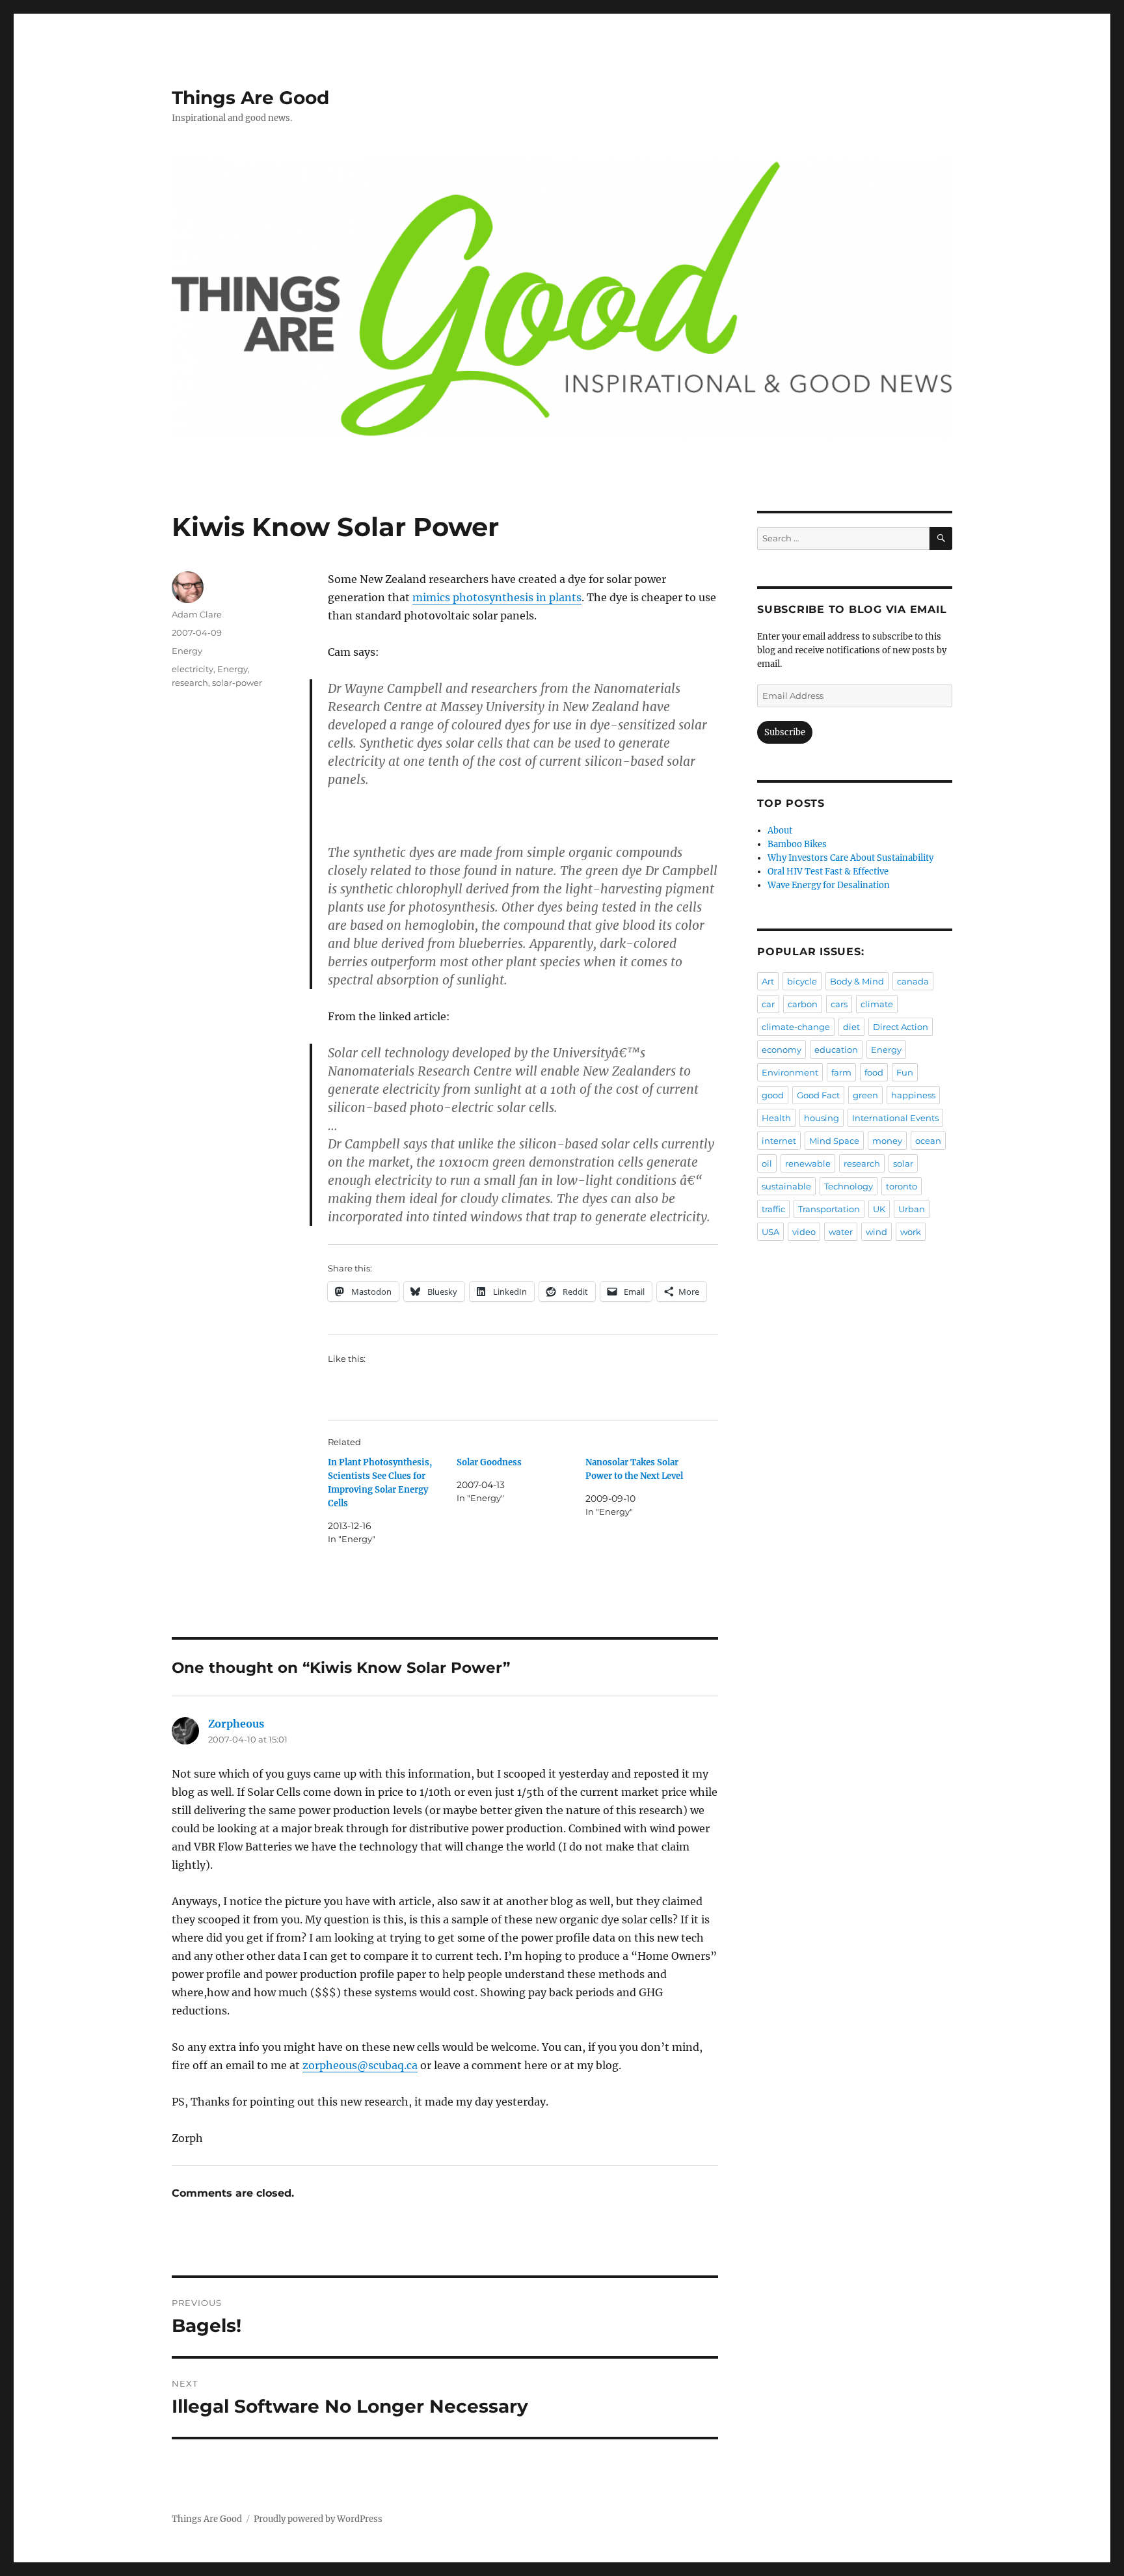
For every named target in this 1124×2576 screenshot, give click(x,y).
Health (776, 1118)
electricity (193, 669)
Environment (790, 1072)
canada (913, 981)
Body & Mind (857, 981)
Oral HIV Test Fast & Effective (828, 872)
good (773, 1095)
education (836, 1050)
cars (839, 1004)
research (190, 683)
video (804, 1232)
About (780, 831)
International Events (895, 1118)
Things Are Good (250, 98)
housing (822, 1118)
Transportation (829, 1209)
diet (851, 1027)
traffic (773, 1209)
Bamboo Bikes (797, 844)
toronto (902, 1186)
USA (770, 1232)
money (887, 1141)
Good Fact (818, 1095)
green (865, 1095)
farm (841, 1072)
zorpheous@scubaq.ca (360, 2065)
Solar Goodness (489, 1462)
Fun (905, 1072)
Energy (187, 651)
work (911, 1232)
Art (768, 981)
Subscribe (785, 732)
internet (779, 1141)
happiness (913, 1095)
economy (782, 1050)
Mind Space (834, 1141)
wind (876, 1232)
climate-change (796, 1027)
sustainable (786, 1186)
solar (903, 1163)
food (874, 1072)
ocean (928, 1141)
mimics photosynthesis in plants (497, 597)
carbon (803, 1004)
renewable (808, 1163)
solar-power (237, 683)
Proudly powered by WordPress (318, 2519)
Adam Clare (197, 614)
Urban (912, 1209)
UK (879, 1209)
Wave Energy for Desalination (829, 885)
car (768, 1004)
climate (877, 1004)
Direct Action (901, 1027)
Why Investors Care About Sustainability (850, 858)
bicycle (802, 981)
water (841, 1232)
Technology (849, 1186)
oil (767, 1163)
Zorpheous (236, 1724)
